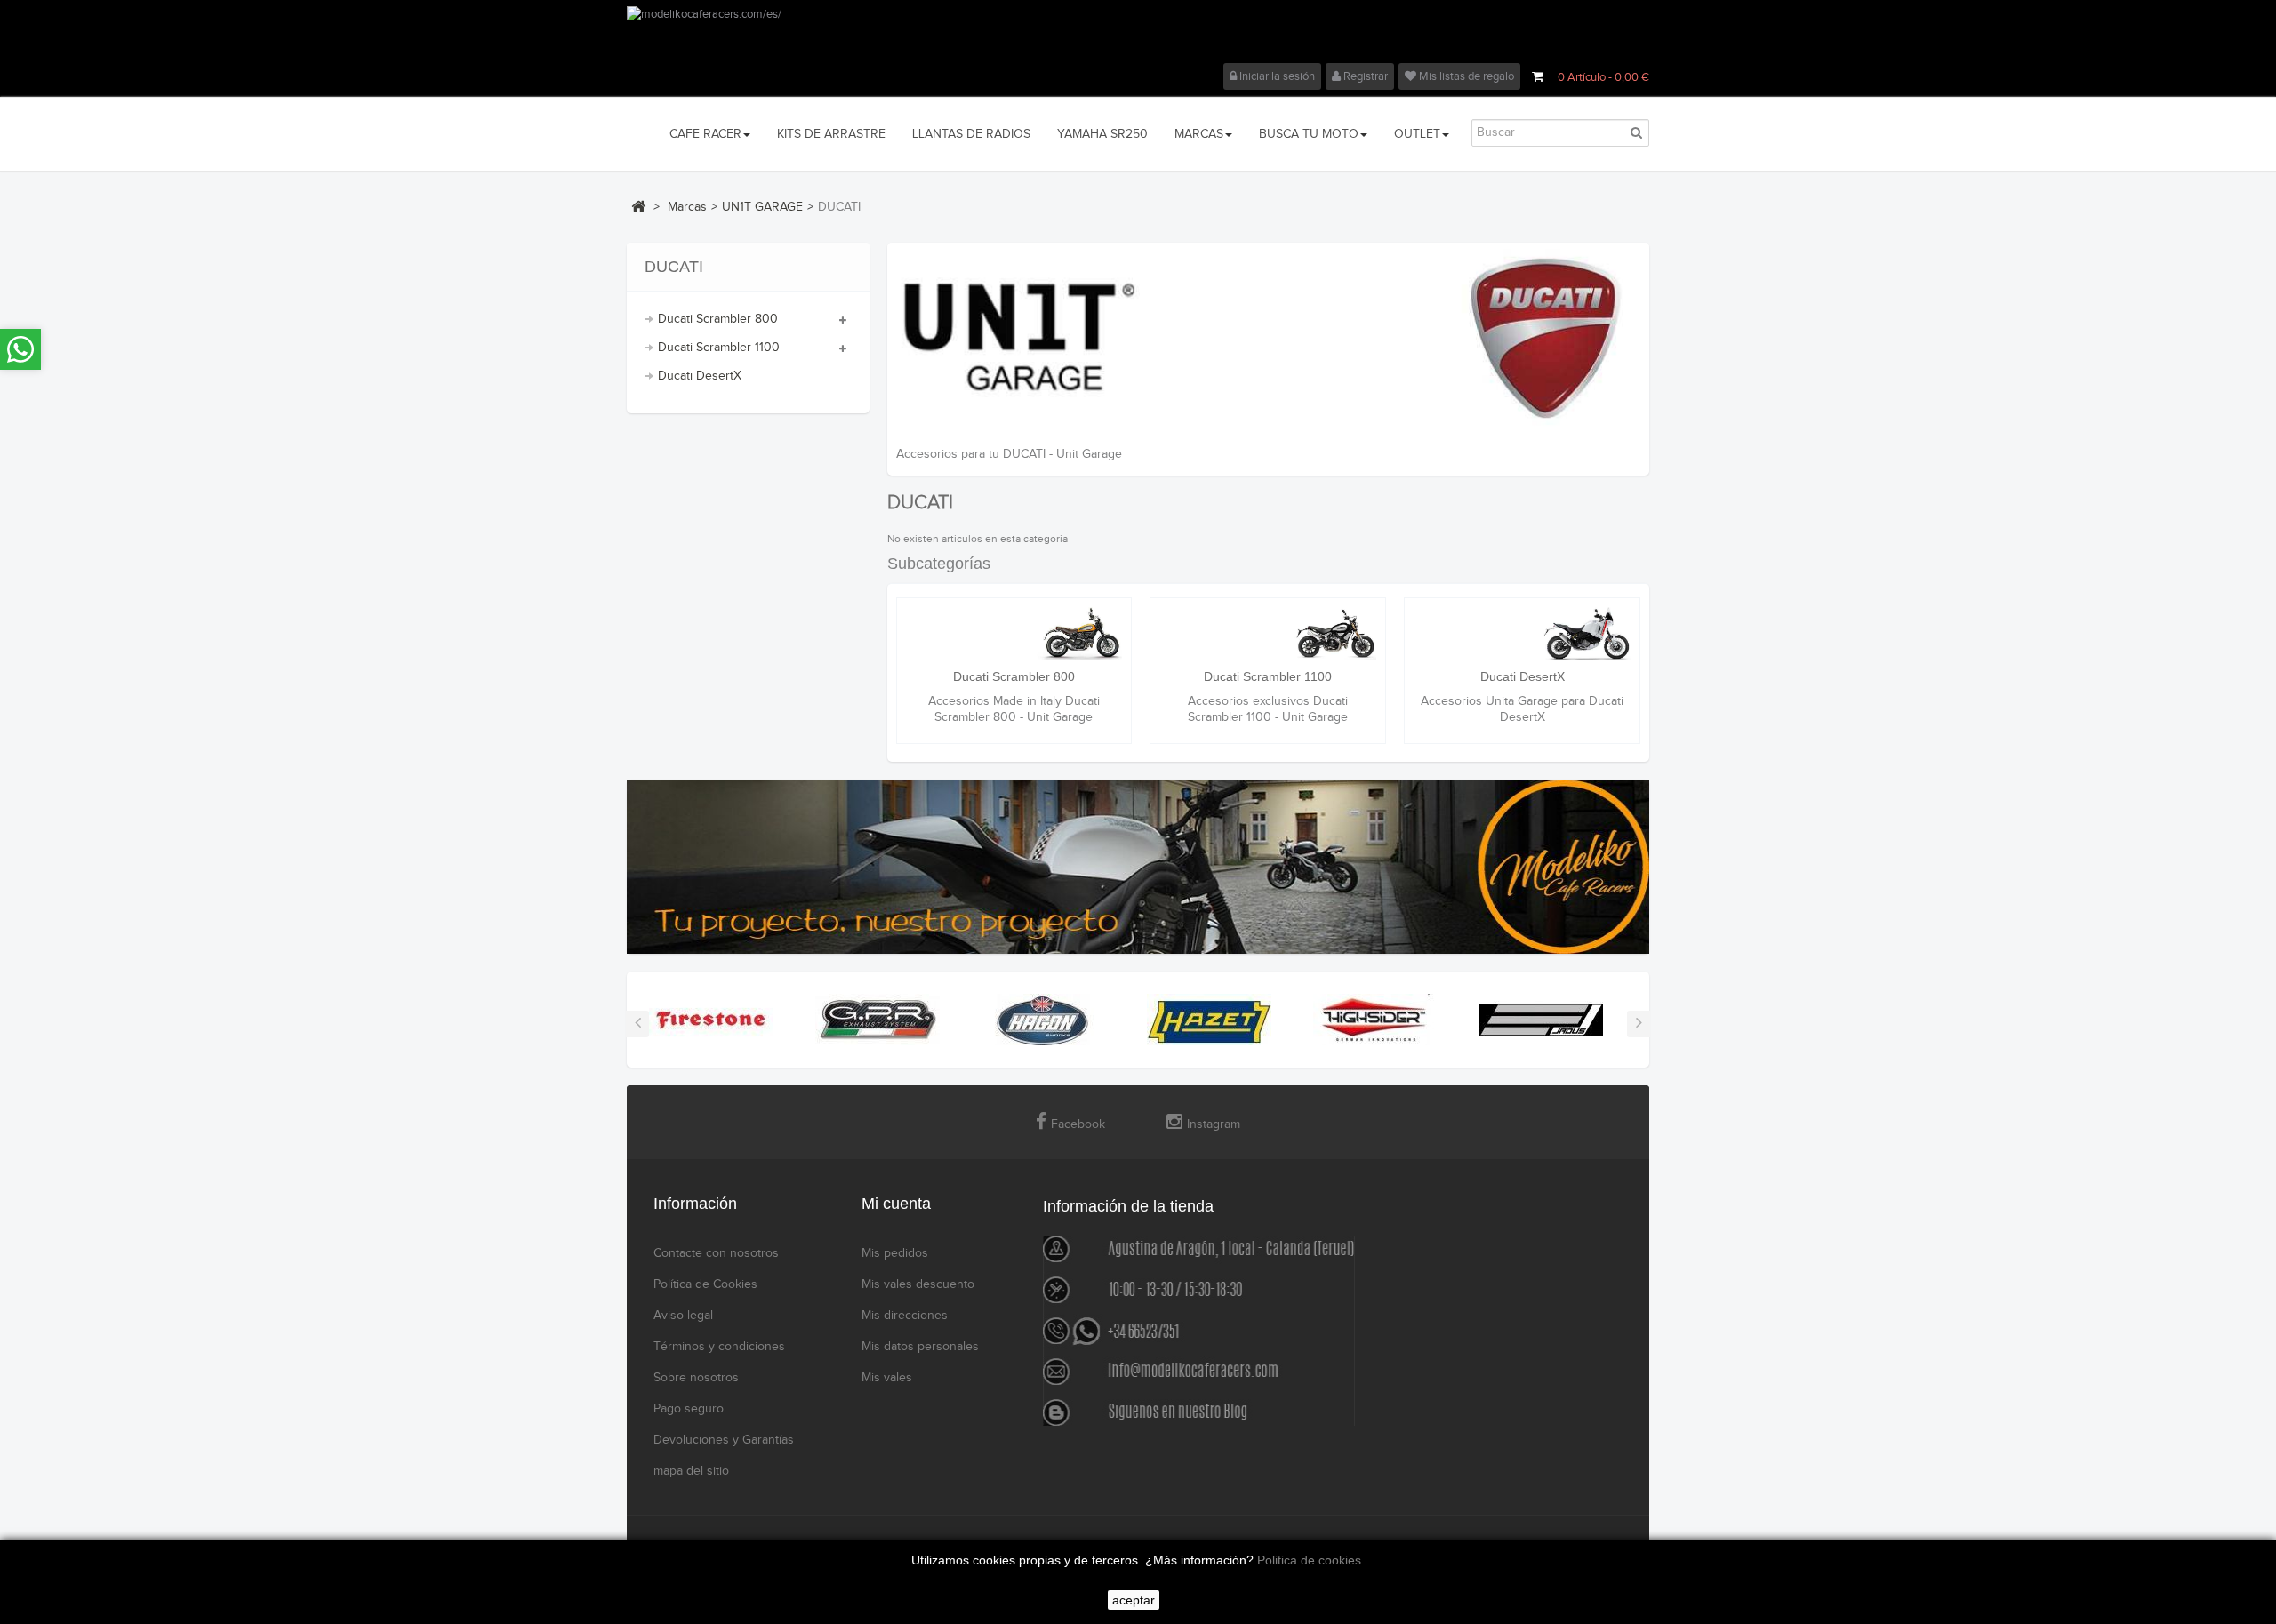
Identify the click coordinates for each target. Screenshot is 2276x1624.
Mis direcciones (905, 1316)
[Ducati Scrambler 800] (1014, 634)
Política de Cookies (705, 1284)
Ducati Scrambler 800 (718, 319)
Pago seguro (689, 1409)
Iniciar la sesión (1276, 76)
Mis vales (887, 1378)
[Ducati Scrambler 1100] (1268, 634)
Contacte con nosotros (716, 1253)
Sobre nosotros (696, 1378)
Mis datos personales (920, 1347)
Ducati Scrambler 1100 (719, 348)
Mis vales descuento (918, 1284)
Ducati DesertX (700, 376)
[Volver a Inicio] (638, 206)
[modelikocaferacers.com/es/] (1138, 35)
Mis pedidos (895, 1253)
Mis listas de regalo (1465, 76)
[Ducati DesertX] (1522, 634)
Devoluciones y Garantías (724, 1440)
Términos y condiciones (719, 1347)
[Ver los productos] (711, 1020)
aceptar (1134, 1600)
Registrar (1364, 76)
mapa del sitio (691, 1471)
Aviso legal (683, 1316)
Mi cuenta (896, 1204)
